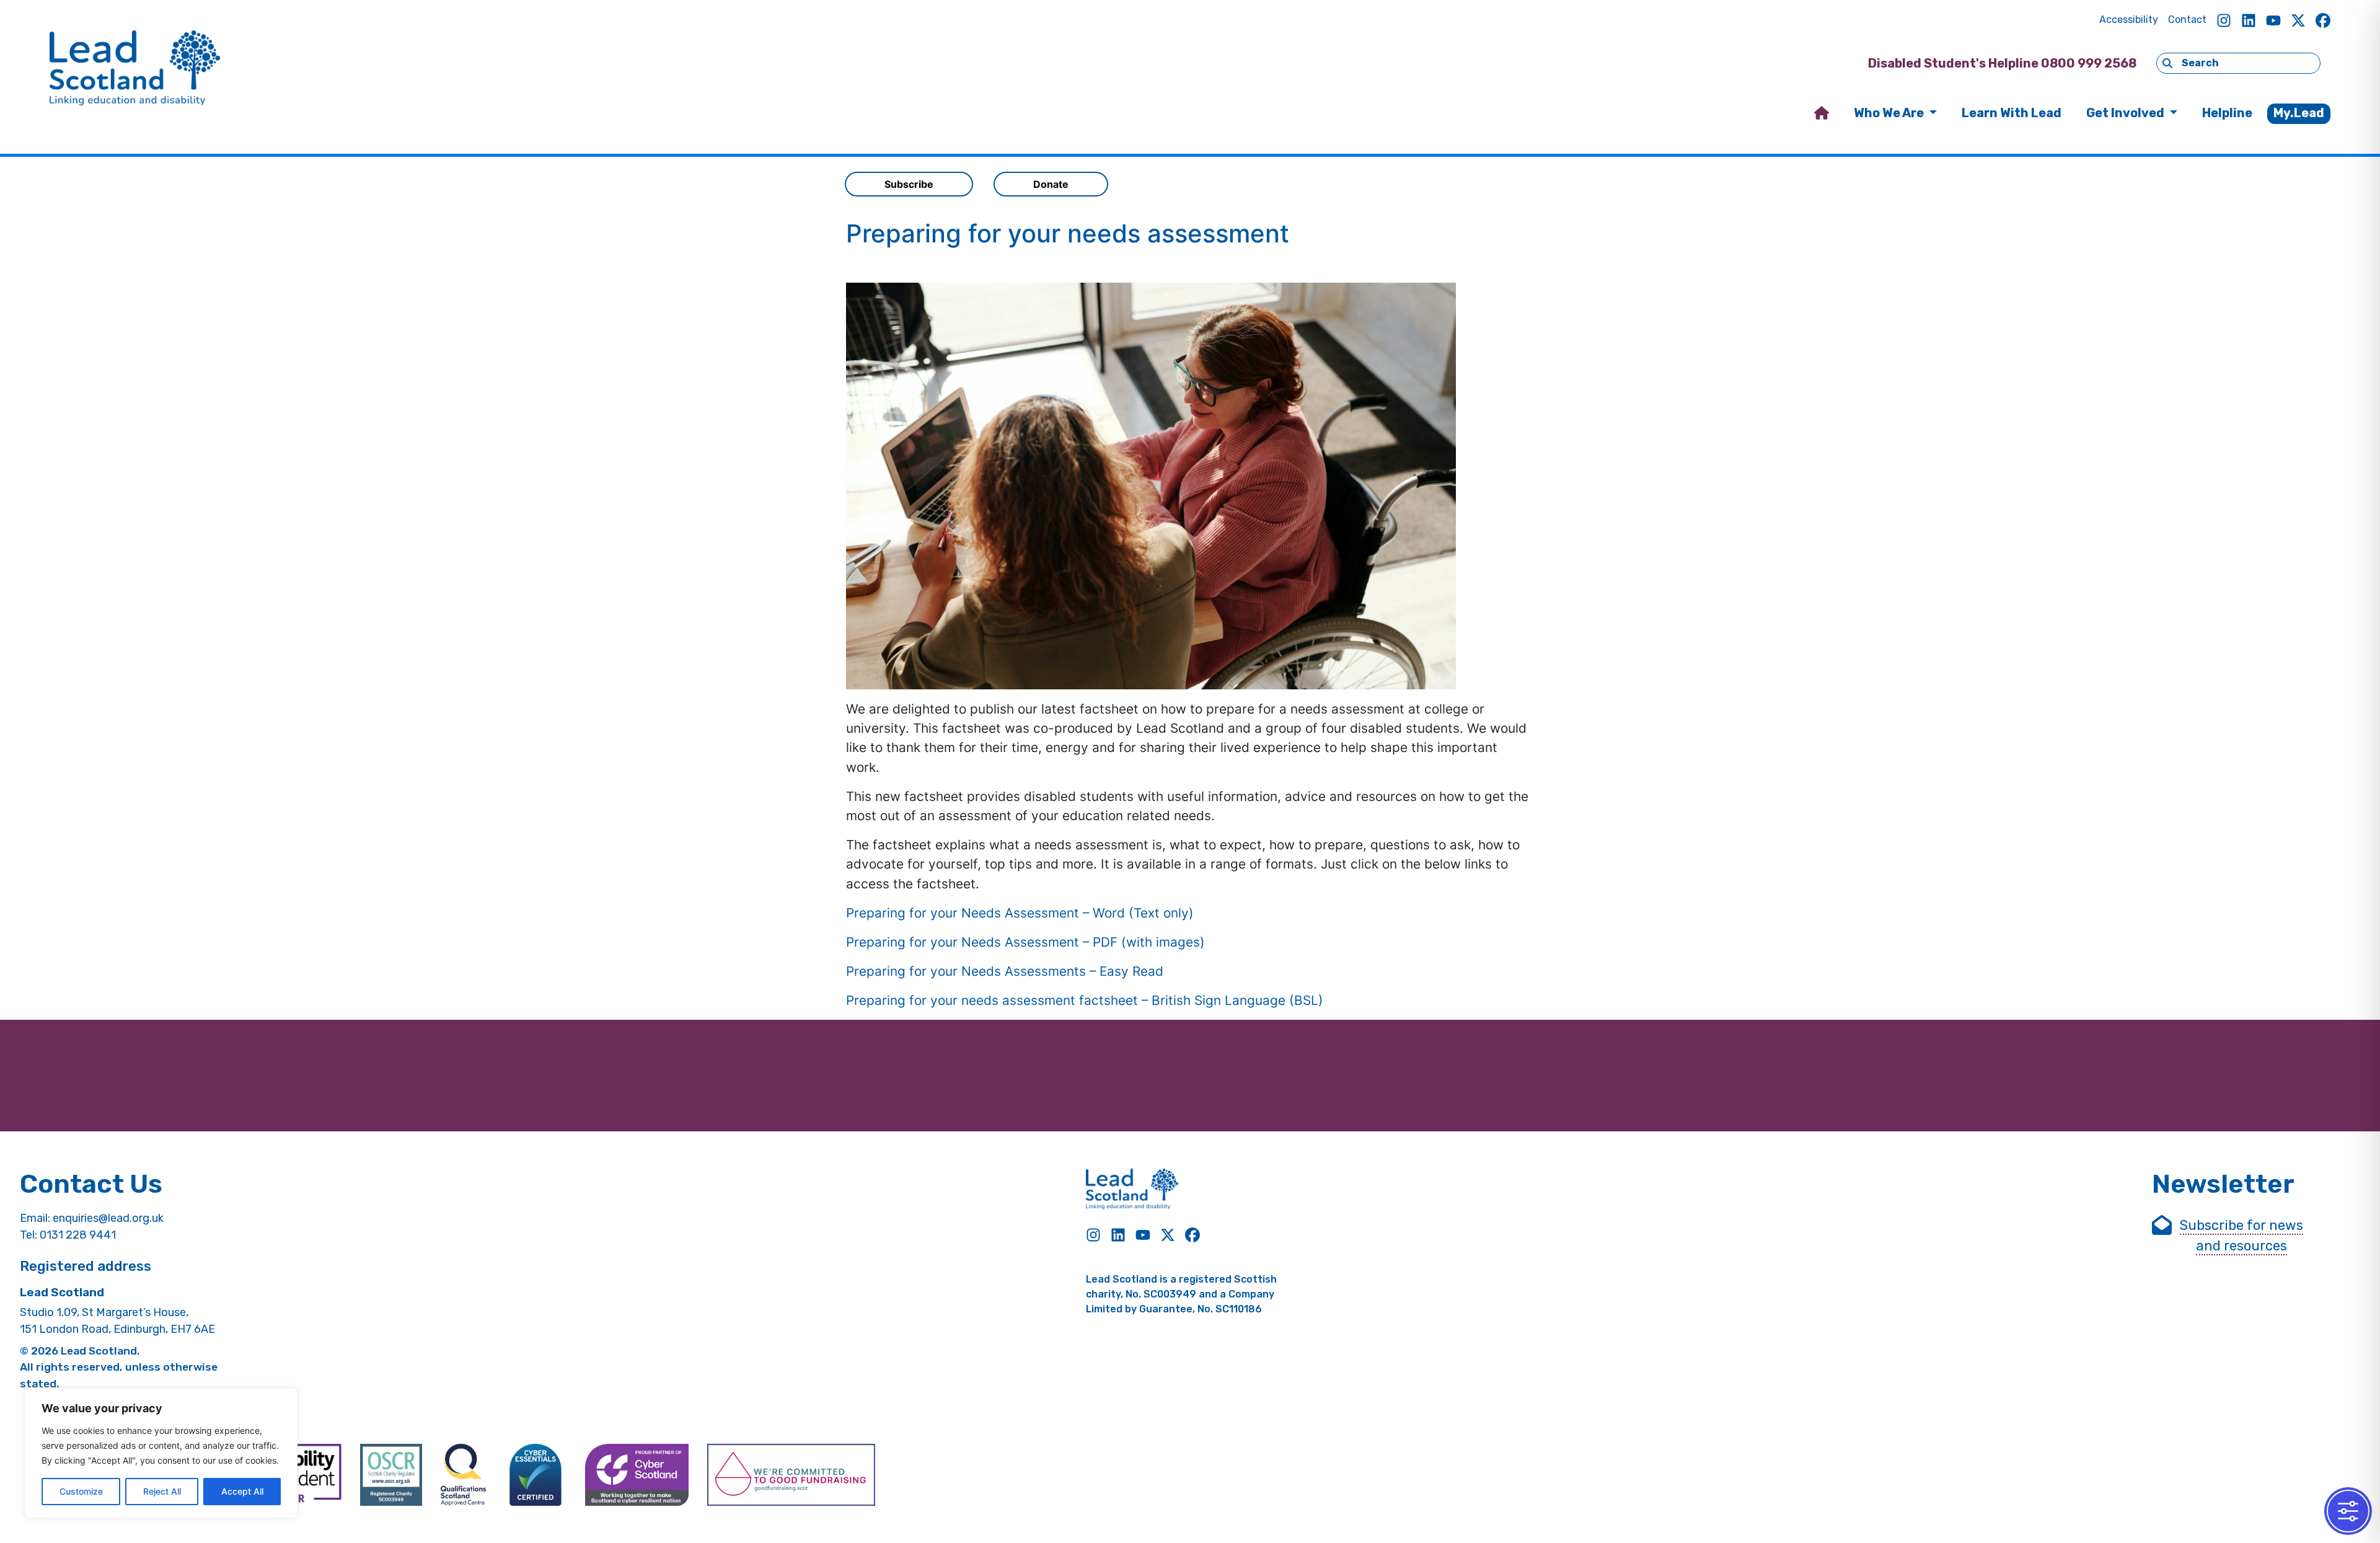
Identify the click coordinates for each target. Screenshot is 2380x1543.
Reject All (162, 1491)
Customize (81, 1491)
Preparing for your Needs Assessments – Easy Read (1005, 971)
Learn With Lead (2012, 113)
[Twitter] (2298, 20)
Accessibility (2129, 20)
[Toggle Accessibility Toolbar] (2348, 1511)
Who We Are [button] (1890, 113)
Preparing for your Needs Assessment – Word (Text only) (1020, 913)
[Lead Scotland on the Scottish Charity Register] (391, 1475)
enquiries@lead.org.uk (108, 1218)
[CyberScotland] (637, 1475)
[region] (161, 1453)
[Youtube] (2273, 20)
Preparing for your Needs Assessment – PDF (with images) (1025, 942)
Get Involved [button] (2127, 113)
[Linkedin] (2249, 20)
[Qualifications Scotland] (463, 1475)
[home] (1822, 114)
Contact (2187, 20)
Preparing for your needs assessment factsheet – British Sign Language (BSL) (1085, 1000)
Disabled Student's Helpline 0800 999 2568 (2002, 63)
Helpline (2227, 113)
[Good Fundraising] (791, 1475)
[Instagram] (2224, 20)
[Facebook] (2323, 20)
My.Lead (2299, 113)
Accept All (242, 1491)
